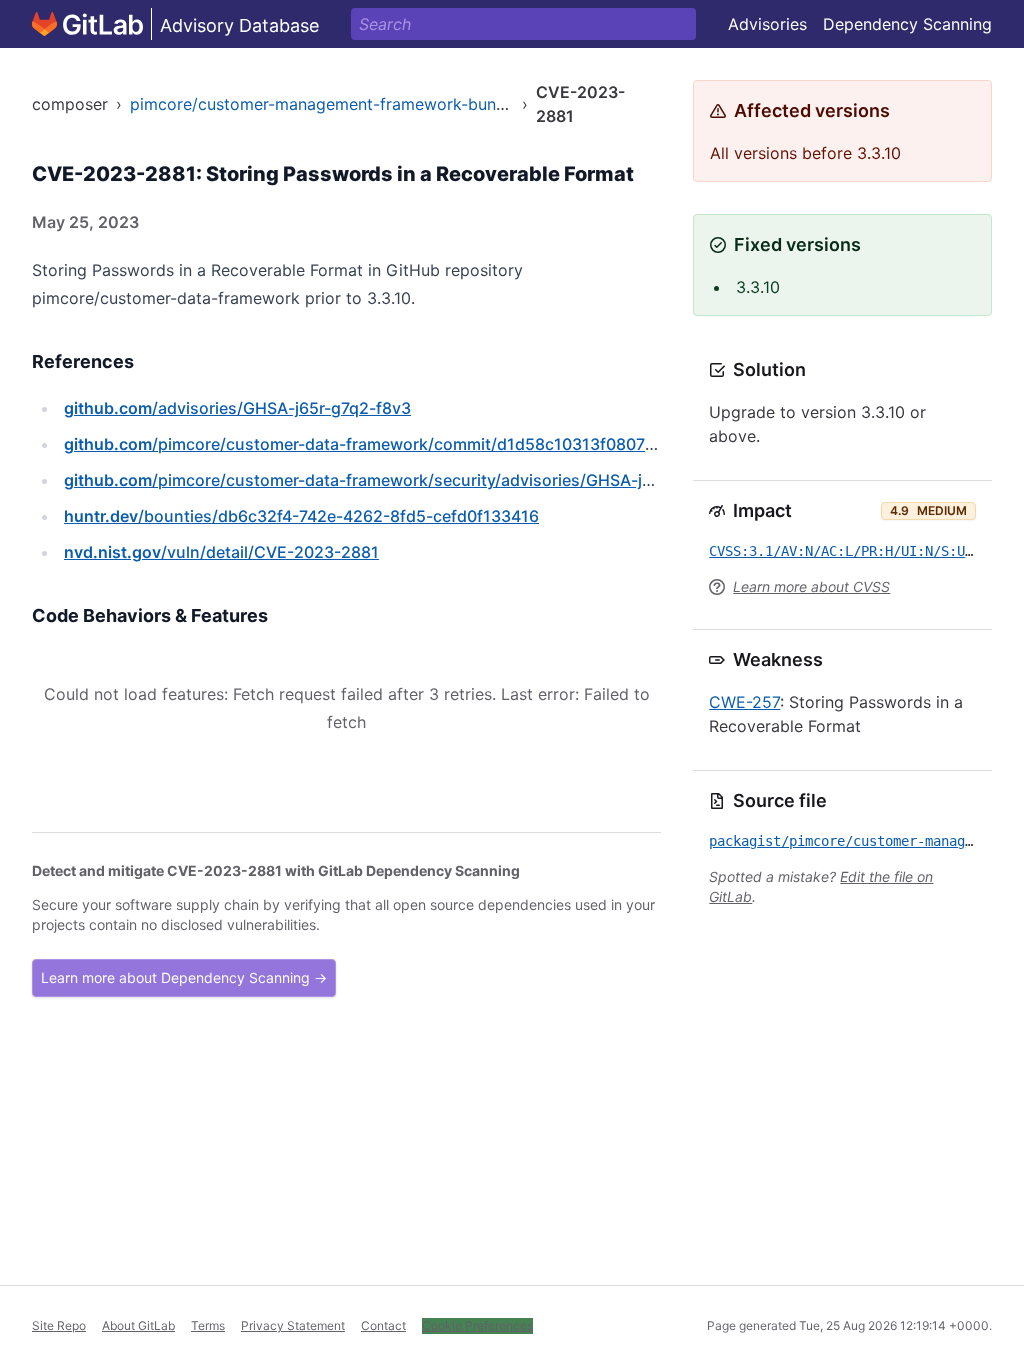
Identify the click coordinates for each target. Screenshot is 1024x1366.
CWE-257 (744, 702)
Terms (208, 1325)
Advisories (767, 24)
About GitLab (138, 1325)
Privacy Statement (293, 1325)
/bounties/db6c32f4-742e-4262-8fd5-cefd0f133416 (301, 516)
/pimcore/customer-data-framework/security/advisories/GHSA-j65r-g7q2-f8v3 (409, 480)
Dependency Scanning (907, 24)
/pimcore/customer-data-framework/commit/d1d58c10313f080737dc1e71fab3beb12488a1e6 (463, 444)
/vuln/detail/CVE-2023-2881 (221, 552)
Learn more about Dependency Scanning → (184, 977)
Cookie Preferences (477, 1325)
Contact (383, 1325)
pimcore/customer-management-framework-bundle (324, 104)
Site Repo (59, 1325)
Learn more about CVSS (811, 586)
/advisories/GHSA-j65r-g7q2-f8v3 (237, 408)
